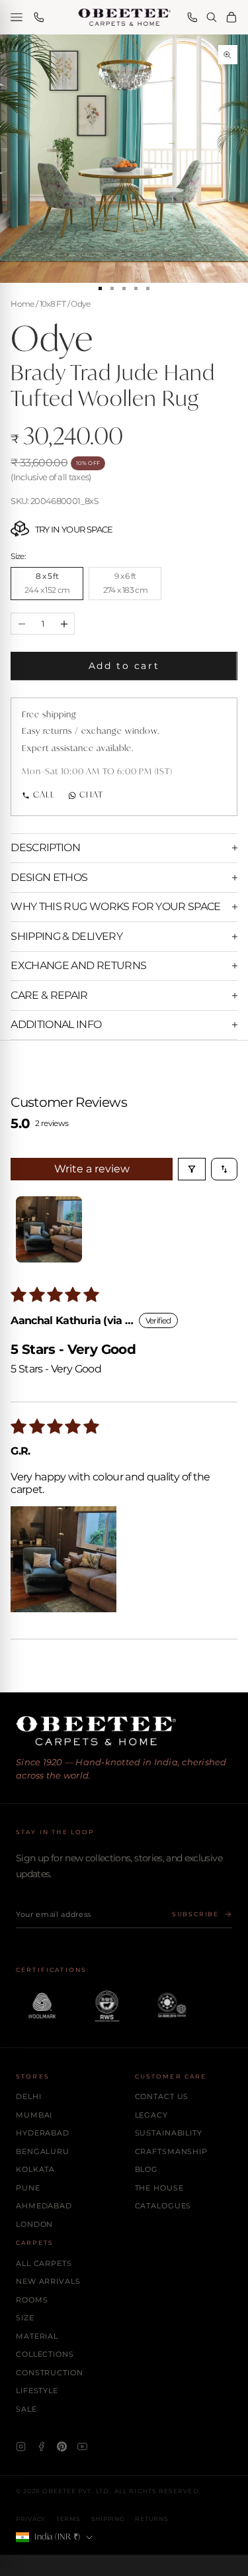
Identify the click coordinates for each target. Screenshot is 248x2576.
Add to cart (124, 666)
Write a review (92, 1169)
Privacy (31, 2519)
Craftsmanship (171, 2151)
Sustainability (169, 2133)
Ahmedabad (44, 2206)
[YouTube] (82, 2447)
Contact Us (162, 2096)
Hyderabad (43, 2133)
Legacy (151, 2115)
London (34, 2224)
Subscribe (195, 1914)
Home (22, 304)
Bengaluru (43, 2151)
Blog (147, 2169)
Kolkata (35, 2169)
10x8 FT (53, 304)
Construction (50, 2373)
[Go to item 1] (49, 1229)
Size (25, 2318)
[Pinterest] (62, 2447)
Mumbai (34, 2115)
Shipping (108, 2519)
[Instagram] (21, 2447)
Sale (26, 2409)
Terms (68, 2519)
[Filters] (192, 1169)
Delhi (28, 2096)
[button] (63, 1559)
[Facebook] (41, 2447)
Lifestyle (37, 2391)
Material (37, 2336)
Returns (151, 2519)
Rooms (32, 2300)
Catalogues (163, 2206)
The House (159, 2188)
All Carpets (44, 2263)
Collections (45, 2354)
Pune (28, 2188)
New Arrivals (48, 2281)
